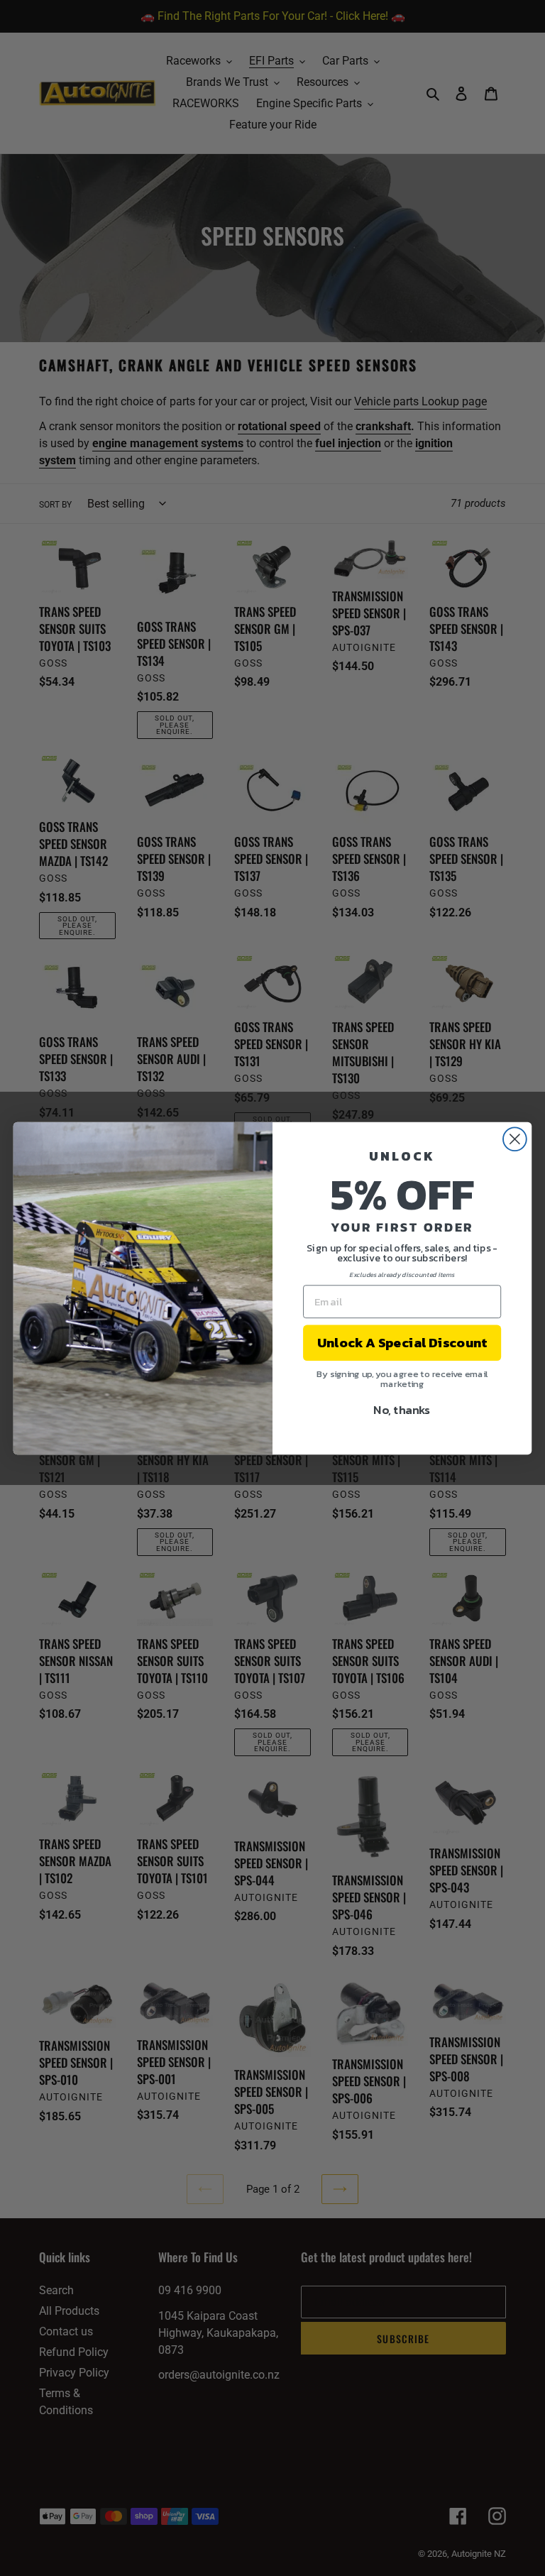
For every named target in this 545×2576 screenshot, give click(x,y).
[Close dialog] (515, 1139)
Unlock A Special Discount (402, 1342)
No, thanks (402, 1409)
